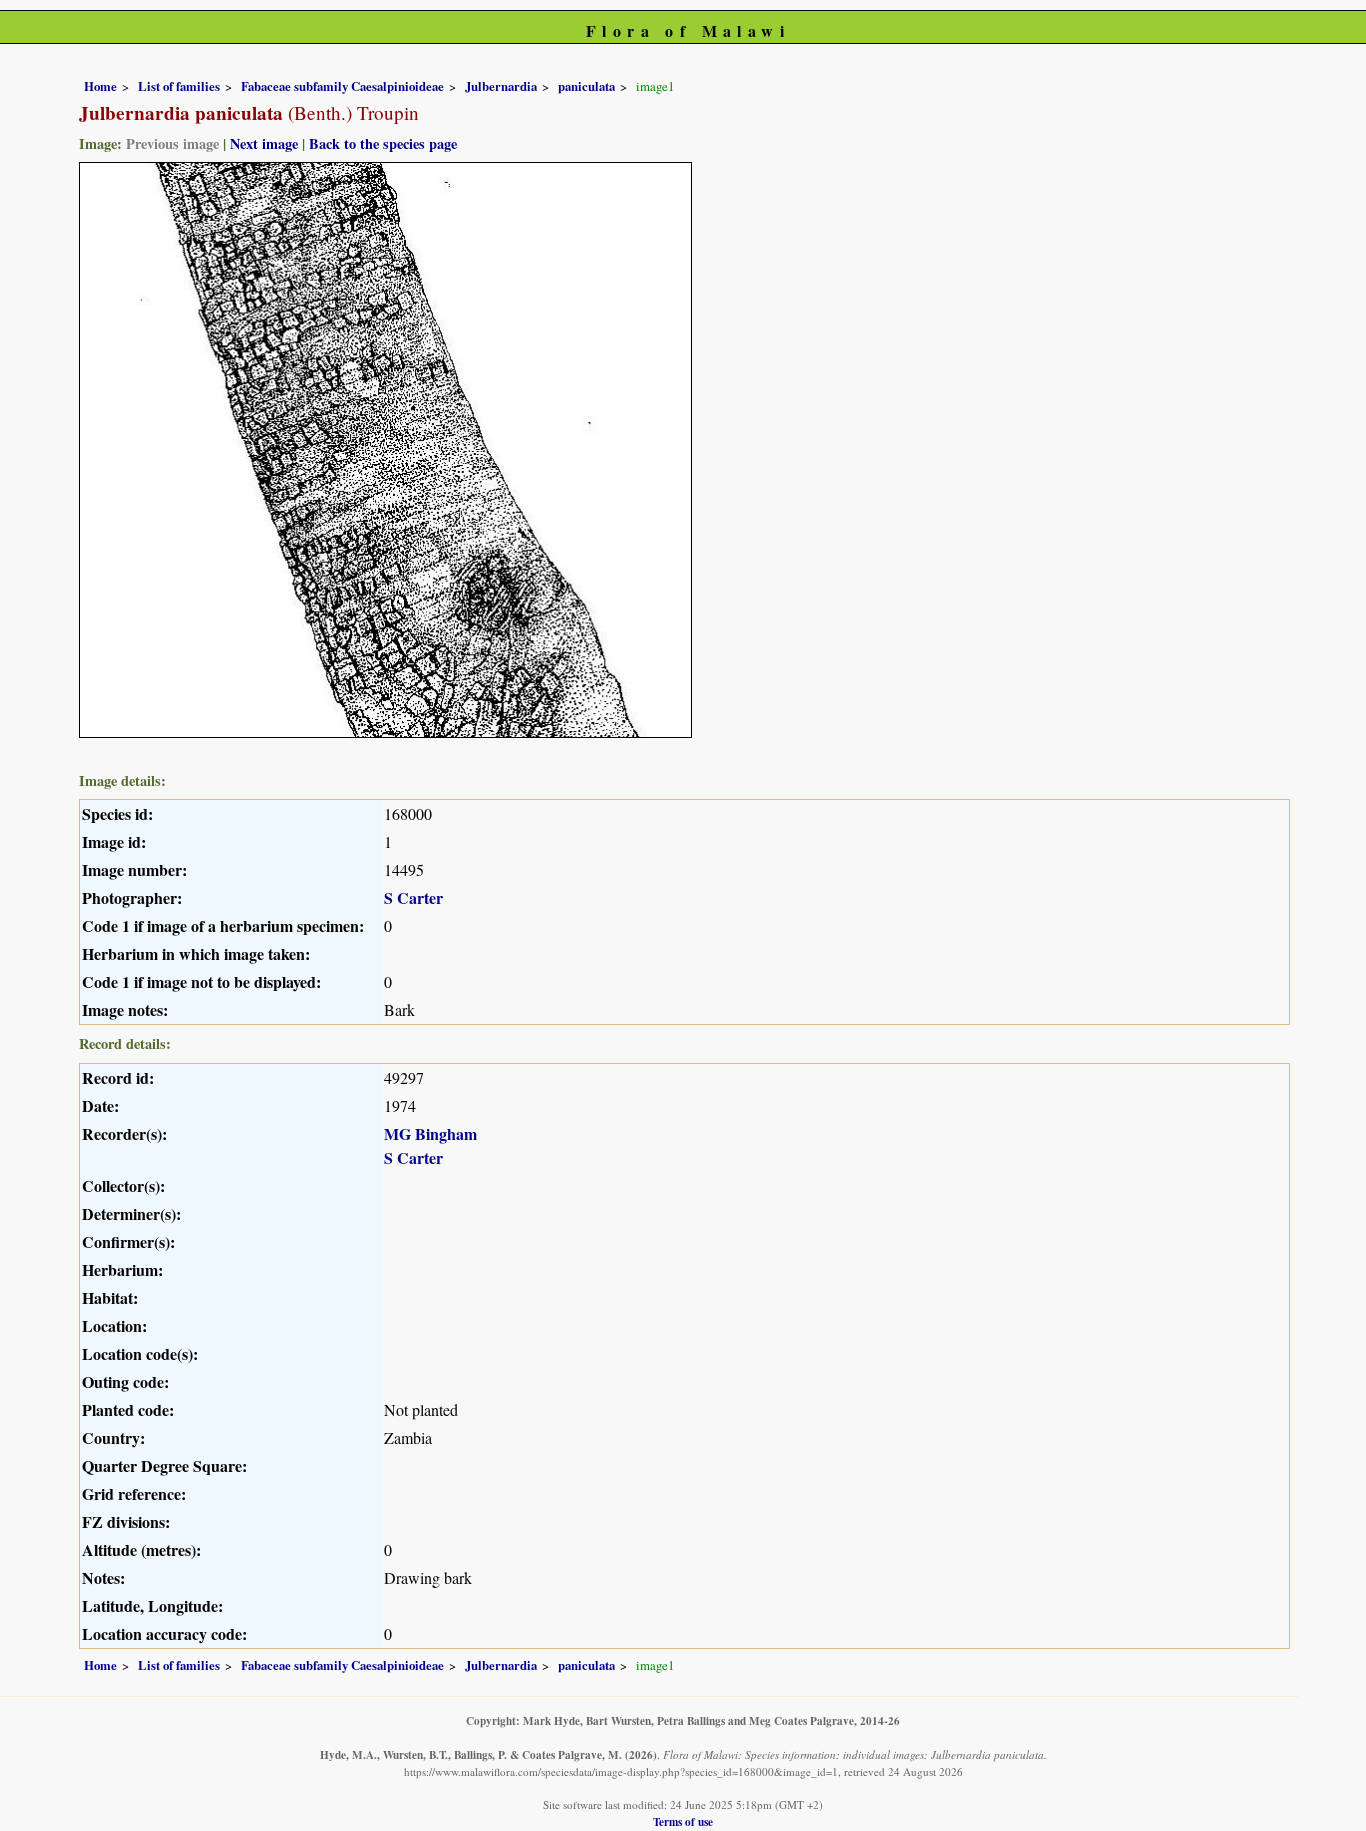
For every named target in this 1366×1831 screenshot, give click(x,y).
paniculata (586, 86)
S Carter (413, 897)
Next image (264, 143)
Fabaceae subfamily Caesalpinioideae (342, 86)
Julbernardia (501, 86)
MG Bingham (430, 1133)
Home (100, 86)
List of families (179, 86)
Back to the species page (383, 143)
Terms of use (683, 1821)
